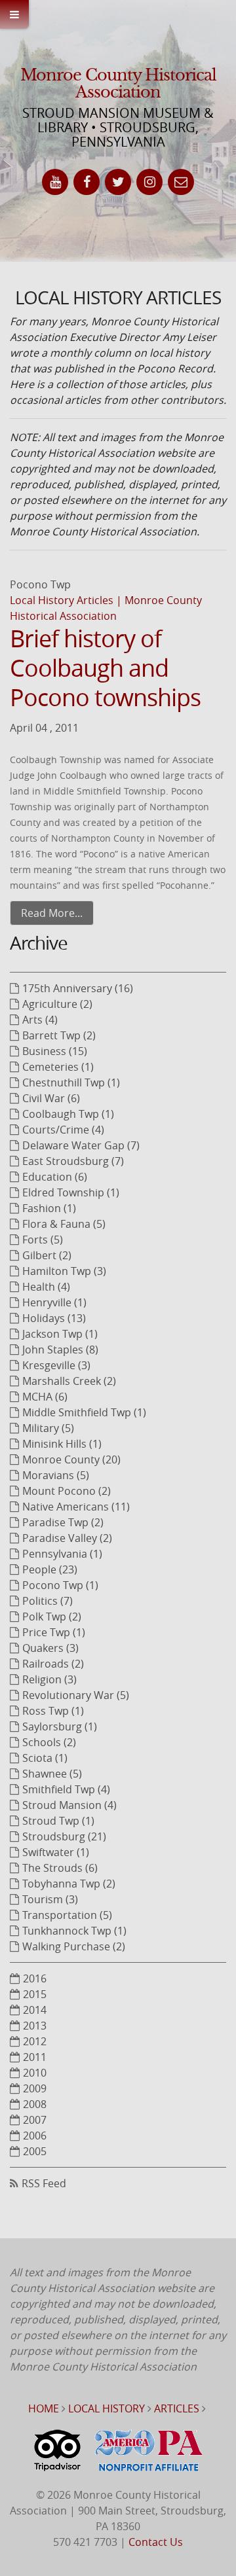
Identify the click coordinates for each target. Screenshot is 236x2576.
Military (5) (48, 1428)
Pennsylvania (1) (62, 1554)
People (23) (50, 1569)
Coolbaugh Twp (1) (68, 1114)
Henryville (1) (54, 1302)
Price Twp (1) (54, 1632)
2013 (35, 2026)
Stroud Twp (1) (58, 1821)
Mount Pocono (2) (67, 1491)
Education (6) (55, 1177)
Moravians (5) (56, 1475)
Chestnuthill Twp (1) (71, 1082)
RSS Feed (44, 2183)
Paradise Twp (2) (63, 1522)
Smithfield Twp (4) (66, 1789)
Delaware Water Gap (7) (81, 1145)
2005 (35, 2151)
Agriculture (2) (57, 1004)
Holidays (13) (54, 1318)
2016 (35, 1978)
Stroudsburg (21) (64, 1836)
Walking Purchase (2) (74, 1946)
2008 (35, 2104)
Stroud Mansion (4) (69, 1805)
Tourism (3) (50, 1899)
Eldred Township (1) (71, 1192)
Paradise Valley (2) (67, 1538)
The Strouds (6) (60, 1868)
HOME (44, 2408)
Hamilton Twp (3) (64, 1271)
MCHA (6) (45, 1397)
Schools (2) (49, 1742)
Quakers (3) (50, 1648)
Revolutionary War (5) (76, 1695)
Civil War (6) (51, 1098)
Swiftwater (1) (56, 1852)
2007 (35, 2120)
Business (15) (55, 1051)
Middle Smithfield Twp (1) (84, 1412)
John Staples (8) (60, 1350)
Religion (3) (49, 1679)
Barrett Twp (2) (59, 1035)
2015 (35, 1994)
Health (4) (46, 1287)
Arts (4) (40, 1020)
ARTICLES (177, 2408)
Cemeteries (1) (58, 1067)
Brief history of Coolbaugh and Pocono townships (105, 668)
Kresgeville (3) (56, 1365)
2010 (35, 2073)
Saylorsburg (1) (60, 1726)
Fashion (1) (49, 1208)
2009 (35, 2088)
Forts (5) (43, 1240)
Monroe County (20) (71, 1459)
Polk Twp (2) (52, 1617)
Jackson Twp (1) (60, 1334)
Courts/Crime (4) (63, 1130)
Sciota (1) (45, 1758)
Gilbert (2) (47, 1255)
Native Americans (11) (76, 1507)
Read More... (52, 913)
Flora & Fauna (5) (64, 1224)
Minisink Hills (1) (62, 1444)
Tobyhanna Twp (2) (69, 1884)
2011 (35, 2057)
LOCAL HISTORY (107, 2408)
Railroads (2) (53, 1664)
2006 (35, 2136)
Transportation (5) (67, 1915)
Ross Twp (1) (53, 1711)
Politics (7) (48, 1601)
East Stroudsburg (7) (73, 1161)
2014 (35, 2010)
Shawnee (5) (52, 1774)
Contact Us (156, 2542)
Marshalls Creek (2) (69, 1381)
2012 (35, 2041)
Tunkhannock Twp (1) (74, 1931)
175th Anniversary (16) (78, 988)
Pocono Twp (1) (60, 1585)
